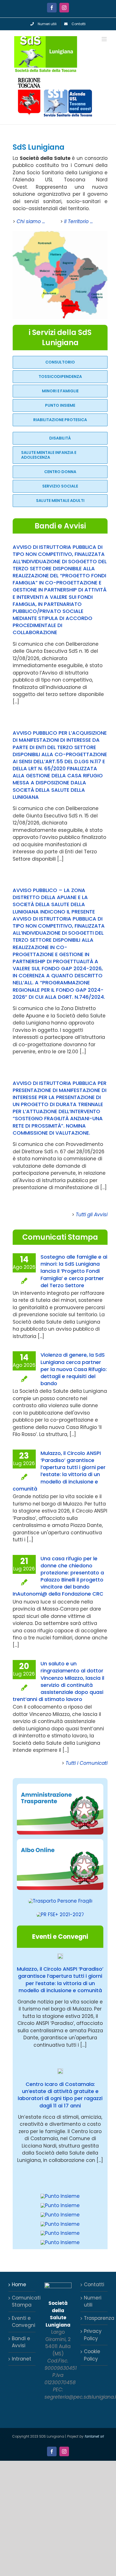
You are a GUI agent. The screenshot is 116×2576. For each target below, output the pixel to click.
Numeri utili (93, 2301)
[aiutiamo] (60, 2233)
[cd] (60, 2224)
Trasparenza (94, 2318)
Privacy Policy (93, 2335)
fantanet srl (94, 2436)
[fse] (60, 1914)
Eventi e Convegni (22, 2322)
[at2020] (60, 1786)
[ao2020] (60, 1841)
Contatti (94, 2285)
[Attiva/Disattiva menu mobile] (105, 39)
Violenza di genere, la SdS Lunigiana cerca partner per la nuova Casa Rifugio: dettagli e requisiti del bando (74, 1369)
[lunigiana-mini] (60, 233)
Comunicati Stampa (22, 2301)
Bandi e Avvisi (21, 2342)
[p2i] (60, 2215)
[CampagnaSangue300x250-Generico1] (60, 2242)
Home (19, 2285)
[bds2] (60, 2196)
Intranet (22, 2359)
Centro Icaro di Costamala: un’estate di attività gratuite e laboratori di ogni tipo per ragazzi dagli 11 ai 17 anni (60, 2095)
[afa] (60, 2205)
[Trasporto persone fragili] (60, 1901)
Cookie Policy (92, 2355)
